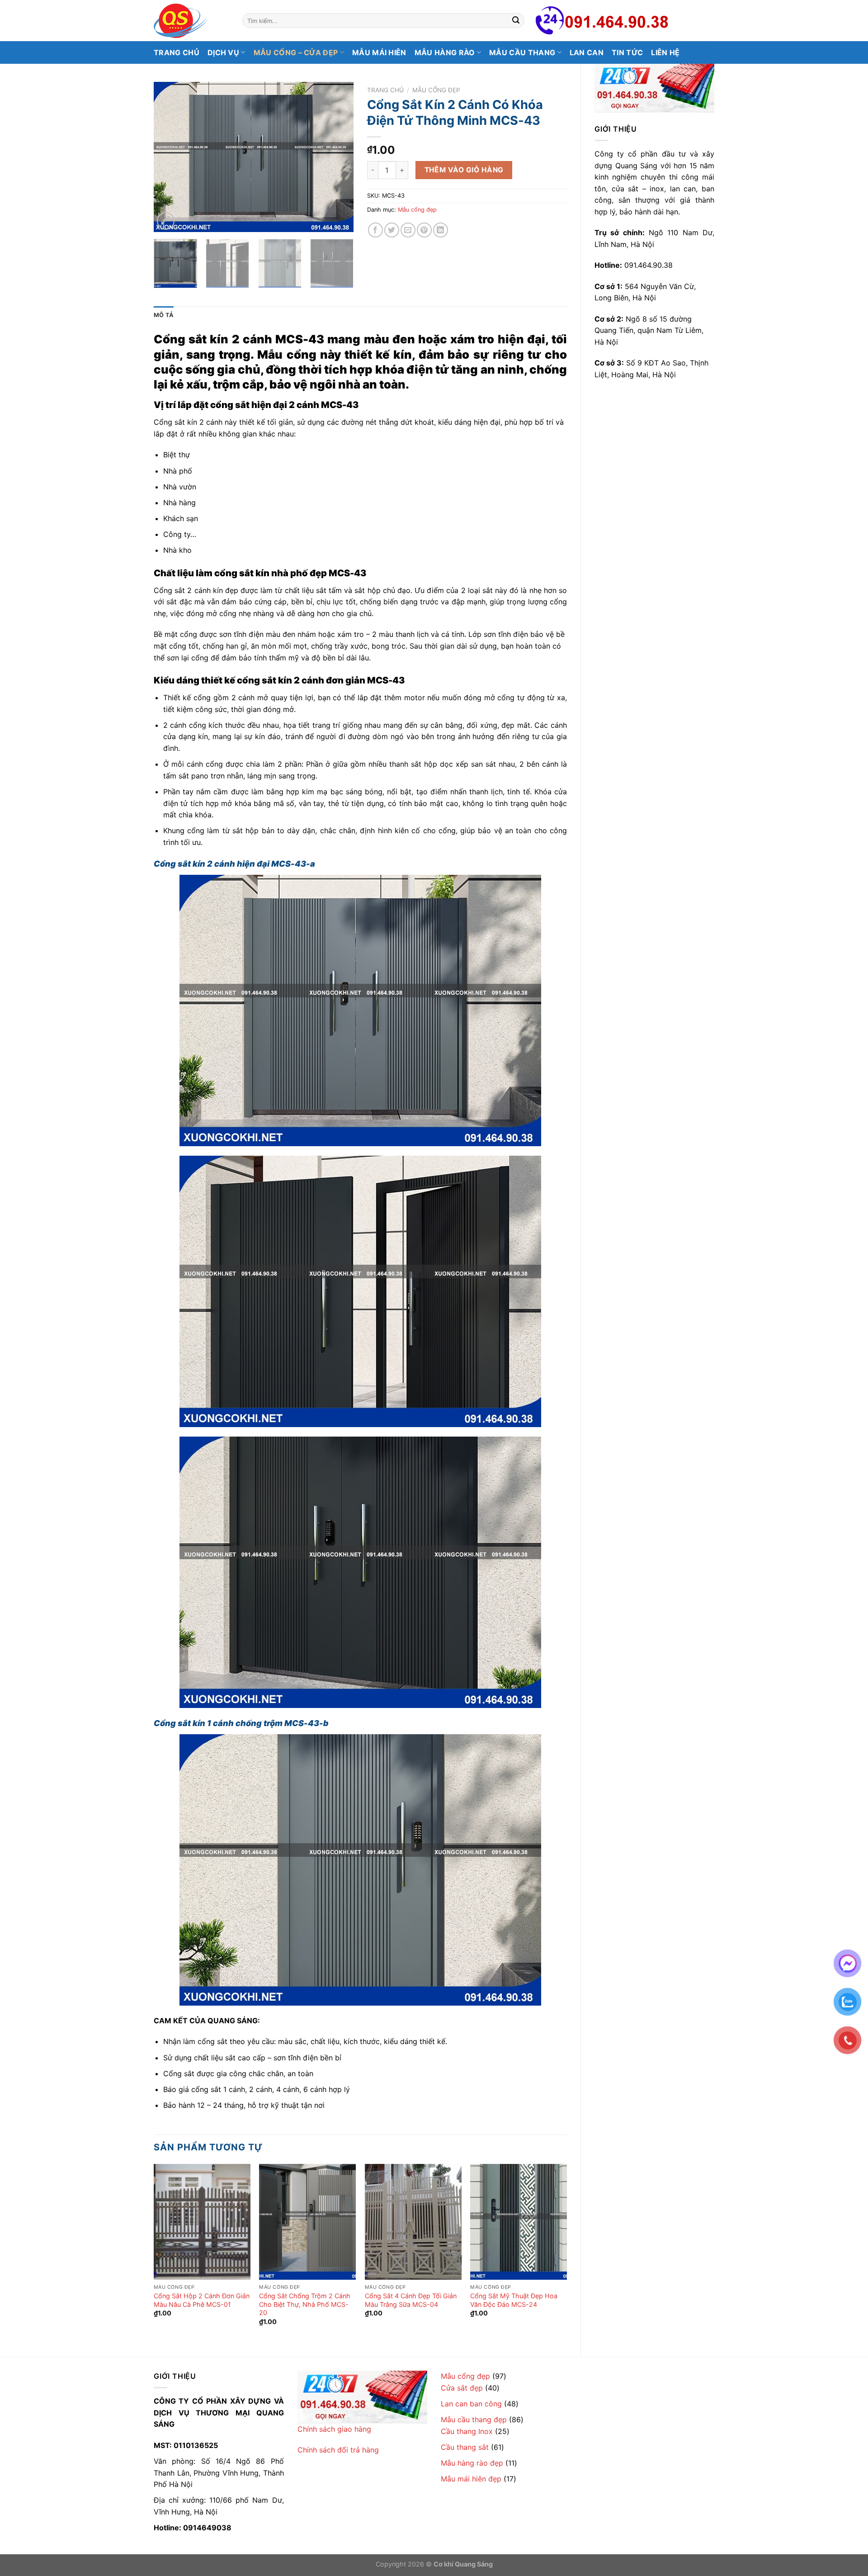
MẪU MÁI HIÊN (379, 52)
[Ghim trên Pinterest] (424, 230)
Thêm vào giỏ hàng (464, 170)
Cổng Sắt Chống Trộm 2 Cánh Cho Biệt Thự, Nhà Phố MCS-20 (305, 2304)
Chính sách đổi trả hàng (338, 2450)
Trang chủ (177, 52)
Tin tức (627, 52)
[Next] (338, 157)
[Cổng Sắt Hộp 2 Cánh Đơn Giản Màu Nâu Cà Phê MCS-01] (202, 2222)
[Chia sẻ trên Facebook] (375, 230)
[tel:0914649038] (654, 88)
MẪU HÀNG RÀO (445, 52)
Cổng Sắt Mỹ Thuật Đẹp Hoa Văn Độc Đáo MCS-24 (514, 2300)
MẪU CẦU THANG (522, 52)
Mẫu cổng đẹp (436, 90)
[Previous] (169, 157)
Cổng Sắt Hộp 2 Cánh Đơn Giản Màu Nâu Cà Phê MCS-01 (202, 2300)
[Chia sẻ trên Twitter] (392, 230)
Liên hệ (665, 52)
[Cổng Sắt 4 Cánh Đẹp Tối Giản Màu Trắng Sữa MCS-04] (413, 2222)
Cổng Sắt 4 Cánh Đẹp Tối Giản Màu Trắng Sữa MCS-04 (411, 2300)
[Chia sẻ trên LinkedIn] (441, 230)
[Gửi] (516, 21)
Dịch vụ (223, 52)
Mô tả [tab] (164, 315)
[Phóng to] (166, 221)
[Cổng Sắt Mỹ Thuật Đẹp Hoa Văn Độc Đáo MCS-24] (519, 2222)
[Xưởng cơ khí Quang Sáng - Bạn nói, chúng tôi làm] (191, 21)
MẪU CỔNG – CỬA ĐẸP (296, 52)
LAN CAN (587, 52)
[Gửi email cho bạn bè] (408, 230)
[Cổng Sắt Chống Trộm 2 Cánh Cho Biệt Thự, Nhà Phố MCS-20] (307, 2222)
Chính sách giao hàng (334, 2429)
